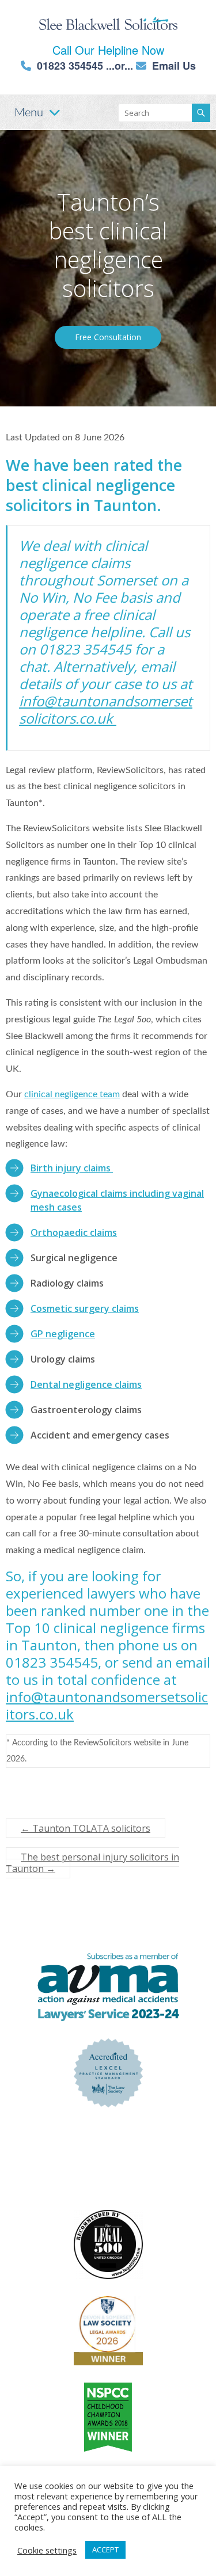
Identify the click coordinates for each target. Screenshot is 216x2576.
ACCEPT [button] (105, 2550)
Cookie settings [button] (47, 2550)
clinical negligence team (72, 1094)
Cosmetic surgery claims (85, 1308)
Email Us (174, 66)
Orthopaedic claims (74, 1232)
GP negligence (63, 1334)
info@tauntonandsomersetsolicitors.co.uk (106, 709)
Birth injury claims (72, 1168)
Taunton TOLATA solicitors (86, 1828)
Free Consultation (108, 337)
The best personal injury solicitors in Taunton (92, 1863)
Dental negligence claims (86, 1384)
